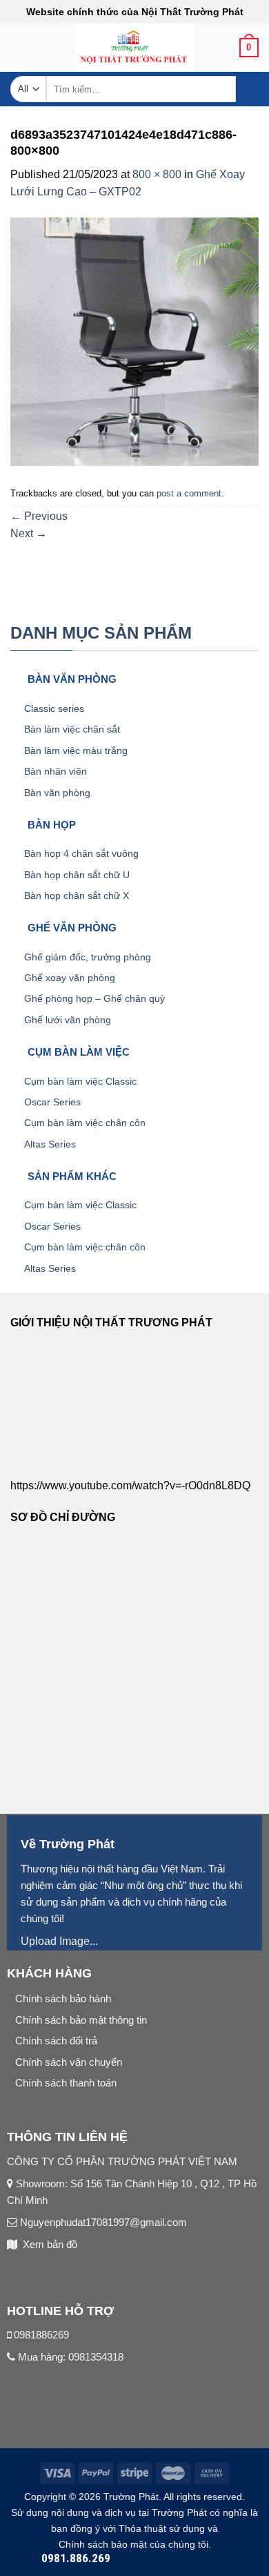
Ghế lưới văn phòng (68, 1020)
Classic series (54, 708)
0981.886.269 (76, 2558)
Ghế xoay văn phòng (70, 978)
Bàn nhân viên (56, 771)
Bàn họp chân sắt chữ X (77, 895)
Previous (39, 516)
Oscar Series (52, 1102)
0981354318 (96, 2357)
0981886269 (41, 2335)
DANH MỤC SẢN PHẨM (101, 633)
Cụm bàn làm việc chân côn (85, 1123)
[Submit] (247, 89)
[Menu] (19, 52)
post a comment (189, 493)
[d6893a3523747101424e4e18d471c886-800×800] (134, 341)
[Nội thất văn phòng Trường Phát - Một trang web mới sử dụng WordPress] (135, 48)
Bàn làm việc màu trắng (76, 750)
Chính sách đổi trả (56, 2041)
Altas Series (50, 1144)
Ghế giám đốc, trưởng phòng (88, 957)
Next (29, 533)
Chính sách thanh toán (66, 2083)
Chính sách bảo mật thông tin (81, 2020)
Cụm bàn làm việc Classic (80, 1081)
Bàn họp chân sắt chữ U (77, 875)
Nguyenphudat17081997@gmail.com (102, 2222)
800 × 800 (157, 174)
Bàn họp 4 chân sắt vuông (81, 853)
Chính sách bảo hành (63, 1998)
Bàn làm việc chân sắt (72, 729)
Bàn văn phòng (57, 793)
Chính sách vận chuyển (69, 2062)
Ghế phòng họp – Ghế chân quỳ (94, 998)
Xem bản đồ (50, 2244)
